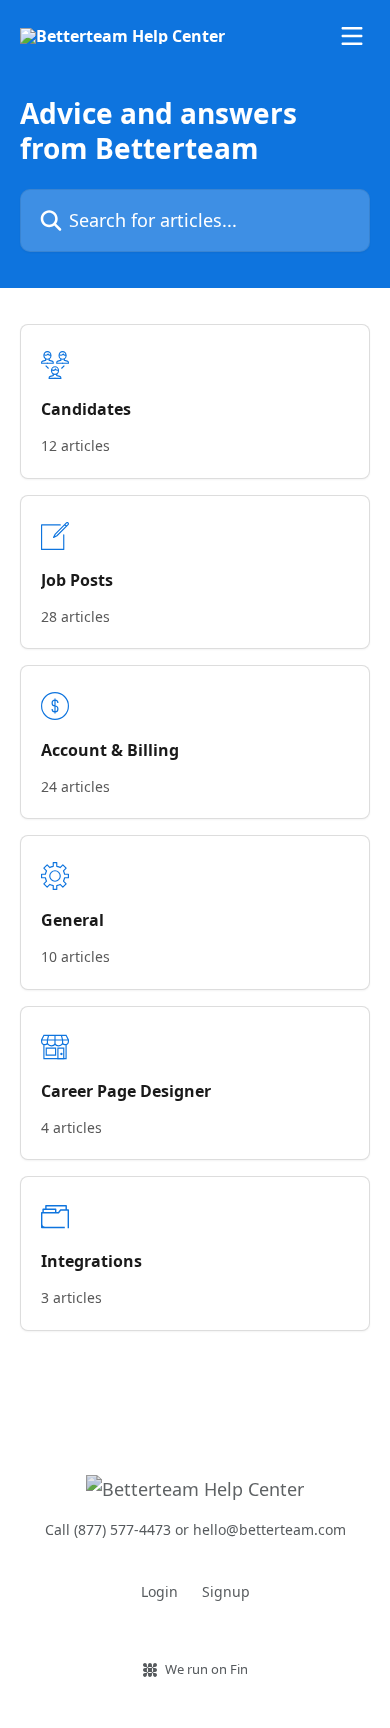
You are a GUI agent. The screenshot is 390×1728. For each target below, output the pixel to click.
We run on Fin (206, 1669)
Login (159, 1591)
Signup (226, 1591)
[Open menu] (352, 36)
